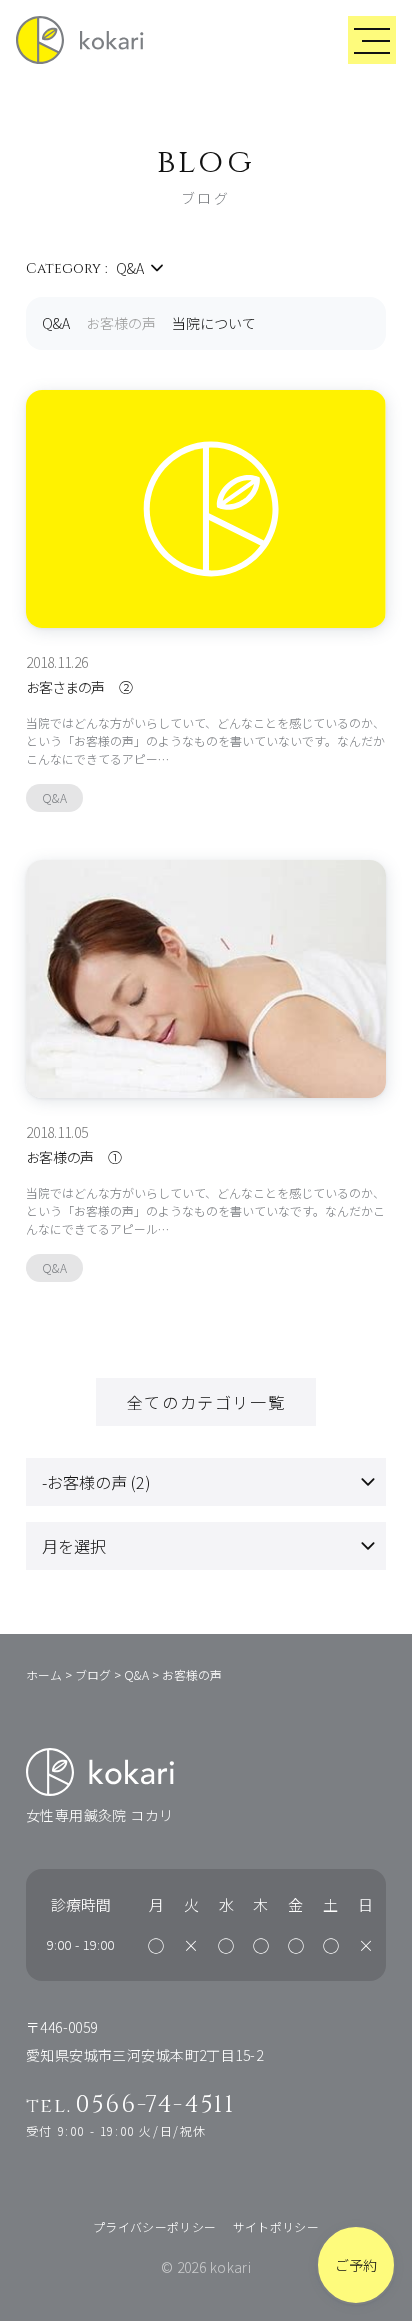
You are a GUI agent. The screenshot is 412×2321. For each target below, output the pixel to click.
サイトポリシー (276, 2226)
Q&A (56, 323)
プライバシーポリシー (155, 2226)
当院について (214, 323)
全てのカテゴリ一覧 (206, 1402)
